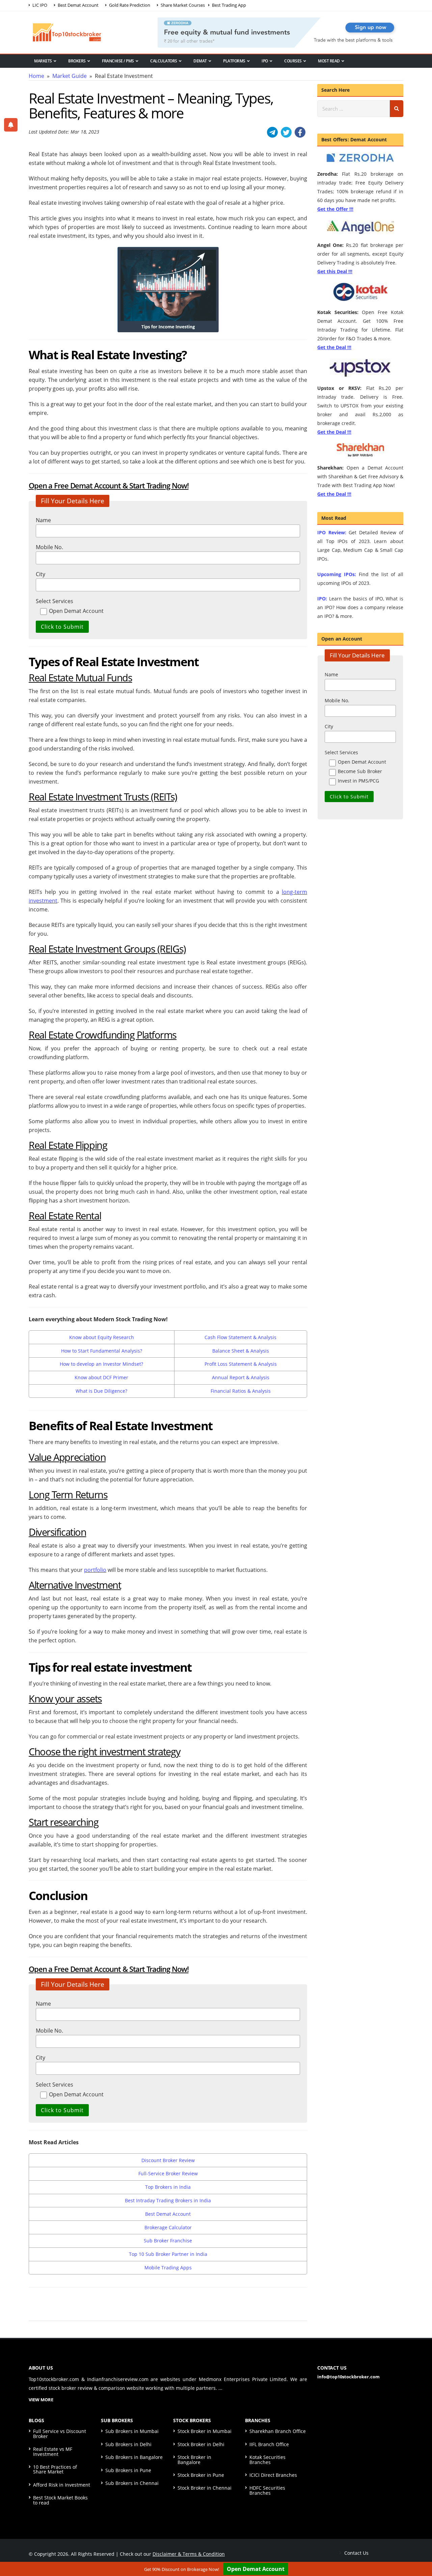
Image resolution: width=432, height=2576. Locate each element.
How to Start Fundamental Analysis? (102, 1351)
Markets (43, 61)
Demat (200, 61)
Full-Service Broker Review (168, 2173)
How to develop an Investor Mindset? (101, 1364)
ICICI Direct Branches (273, 2475)
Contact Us (356, 2553)
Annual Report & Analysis (241, 1377)
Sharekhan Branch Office (278, 2431)
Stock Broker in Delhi (201, 2444)
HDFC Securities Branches (267, 2490)
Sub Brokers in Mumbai (132, 2431)
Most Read (329, 61)
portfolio (95, 1570)
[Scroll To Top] (420, 2550)
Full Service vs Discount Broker (60, 2433)
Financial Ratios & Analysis (241, 1391)
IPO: (322, 599)
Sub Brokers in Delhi (128, 2444)
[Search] (397, 109)
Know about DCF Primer (101, 1377)
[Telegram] (272, 132)
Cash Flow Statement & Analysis (240, 1337)
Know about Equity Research (102, 1337)
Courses (293, 61)
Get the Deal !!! (334, 347)
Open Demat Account (256, 2569)
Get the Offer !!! (335, 209)
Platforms (234, 61)
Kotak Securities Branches (267, 2459)
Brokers (77, 61)
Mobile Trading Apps (168, 2268)
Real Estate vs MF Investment (53, 2451)
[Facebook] (300, 132)
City (40, 574)
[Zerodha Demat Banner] (280, 32)
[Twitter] (286, 132)
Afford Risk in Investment (62, 2485)
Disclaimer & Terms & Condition (189, 2554)
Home (36, 76)
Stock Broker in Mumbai (205, 2431)
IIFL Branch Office (269, 2444)
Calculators (164, 61)
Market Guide (70, 76)
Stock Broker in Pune (201, 2475)
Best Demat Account (168, 2214)
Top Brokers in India (168, 2187)
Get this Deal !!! (335, 271)
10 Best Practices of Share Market (55, 2469)
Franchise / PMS (118, 61)
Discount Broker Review (168, 2160)
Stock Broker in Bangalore (194, 2459)
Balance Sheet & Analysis (241, 1351)
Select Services (55, 601)
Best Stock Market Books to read (60, 2500)
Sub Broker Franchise (168, 2241)
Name (43, 520)
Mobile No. (49, 547)
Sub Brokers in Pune (128, 2470)
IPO (265, 61)
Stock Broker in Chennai (205, 2488)
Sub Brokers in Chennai (132, 2483)
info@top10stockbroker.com (348, 2377)
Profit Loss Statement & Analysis (241, 1364)
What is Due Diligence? (101, 1391)
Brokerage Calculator (168, 2227)
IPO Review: (332, 532)
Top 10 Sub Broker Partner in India (168, 2254)
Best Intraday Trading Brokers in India (168, 2200)
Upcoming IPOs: (337, 574)
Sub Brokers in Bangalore (134, 2457)
